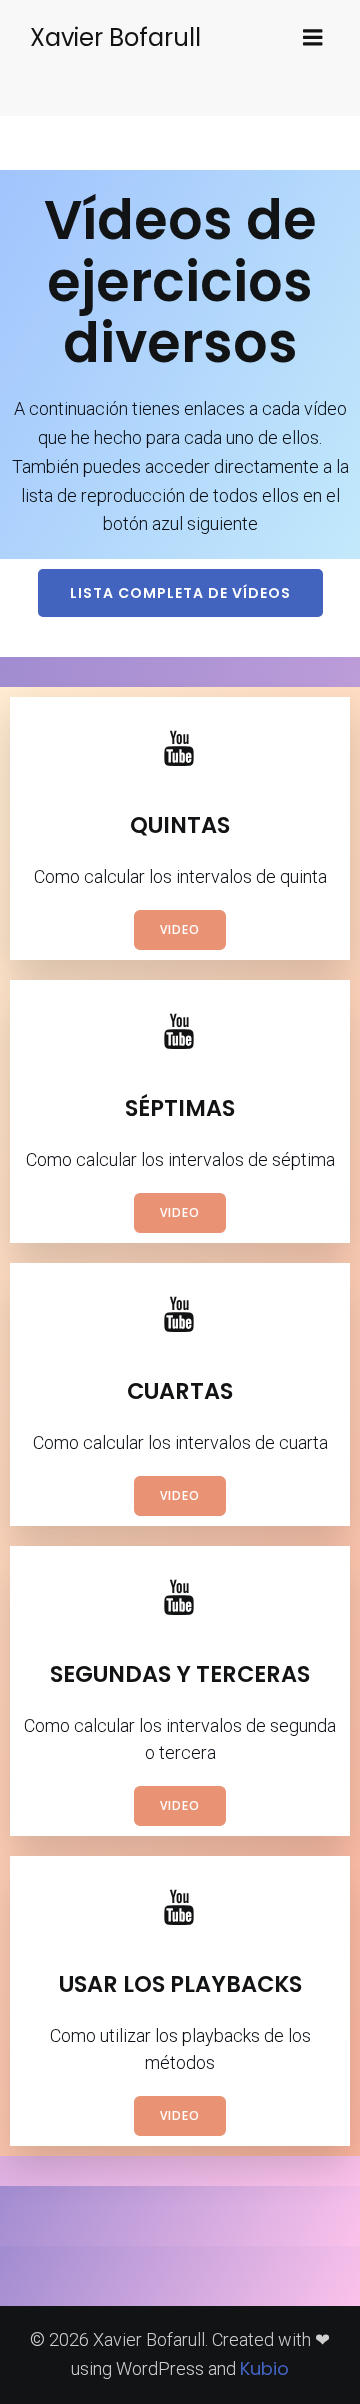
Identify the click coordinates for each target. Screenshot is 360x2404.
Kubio (264, 2368)
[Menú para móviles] (313, 38)
